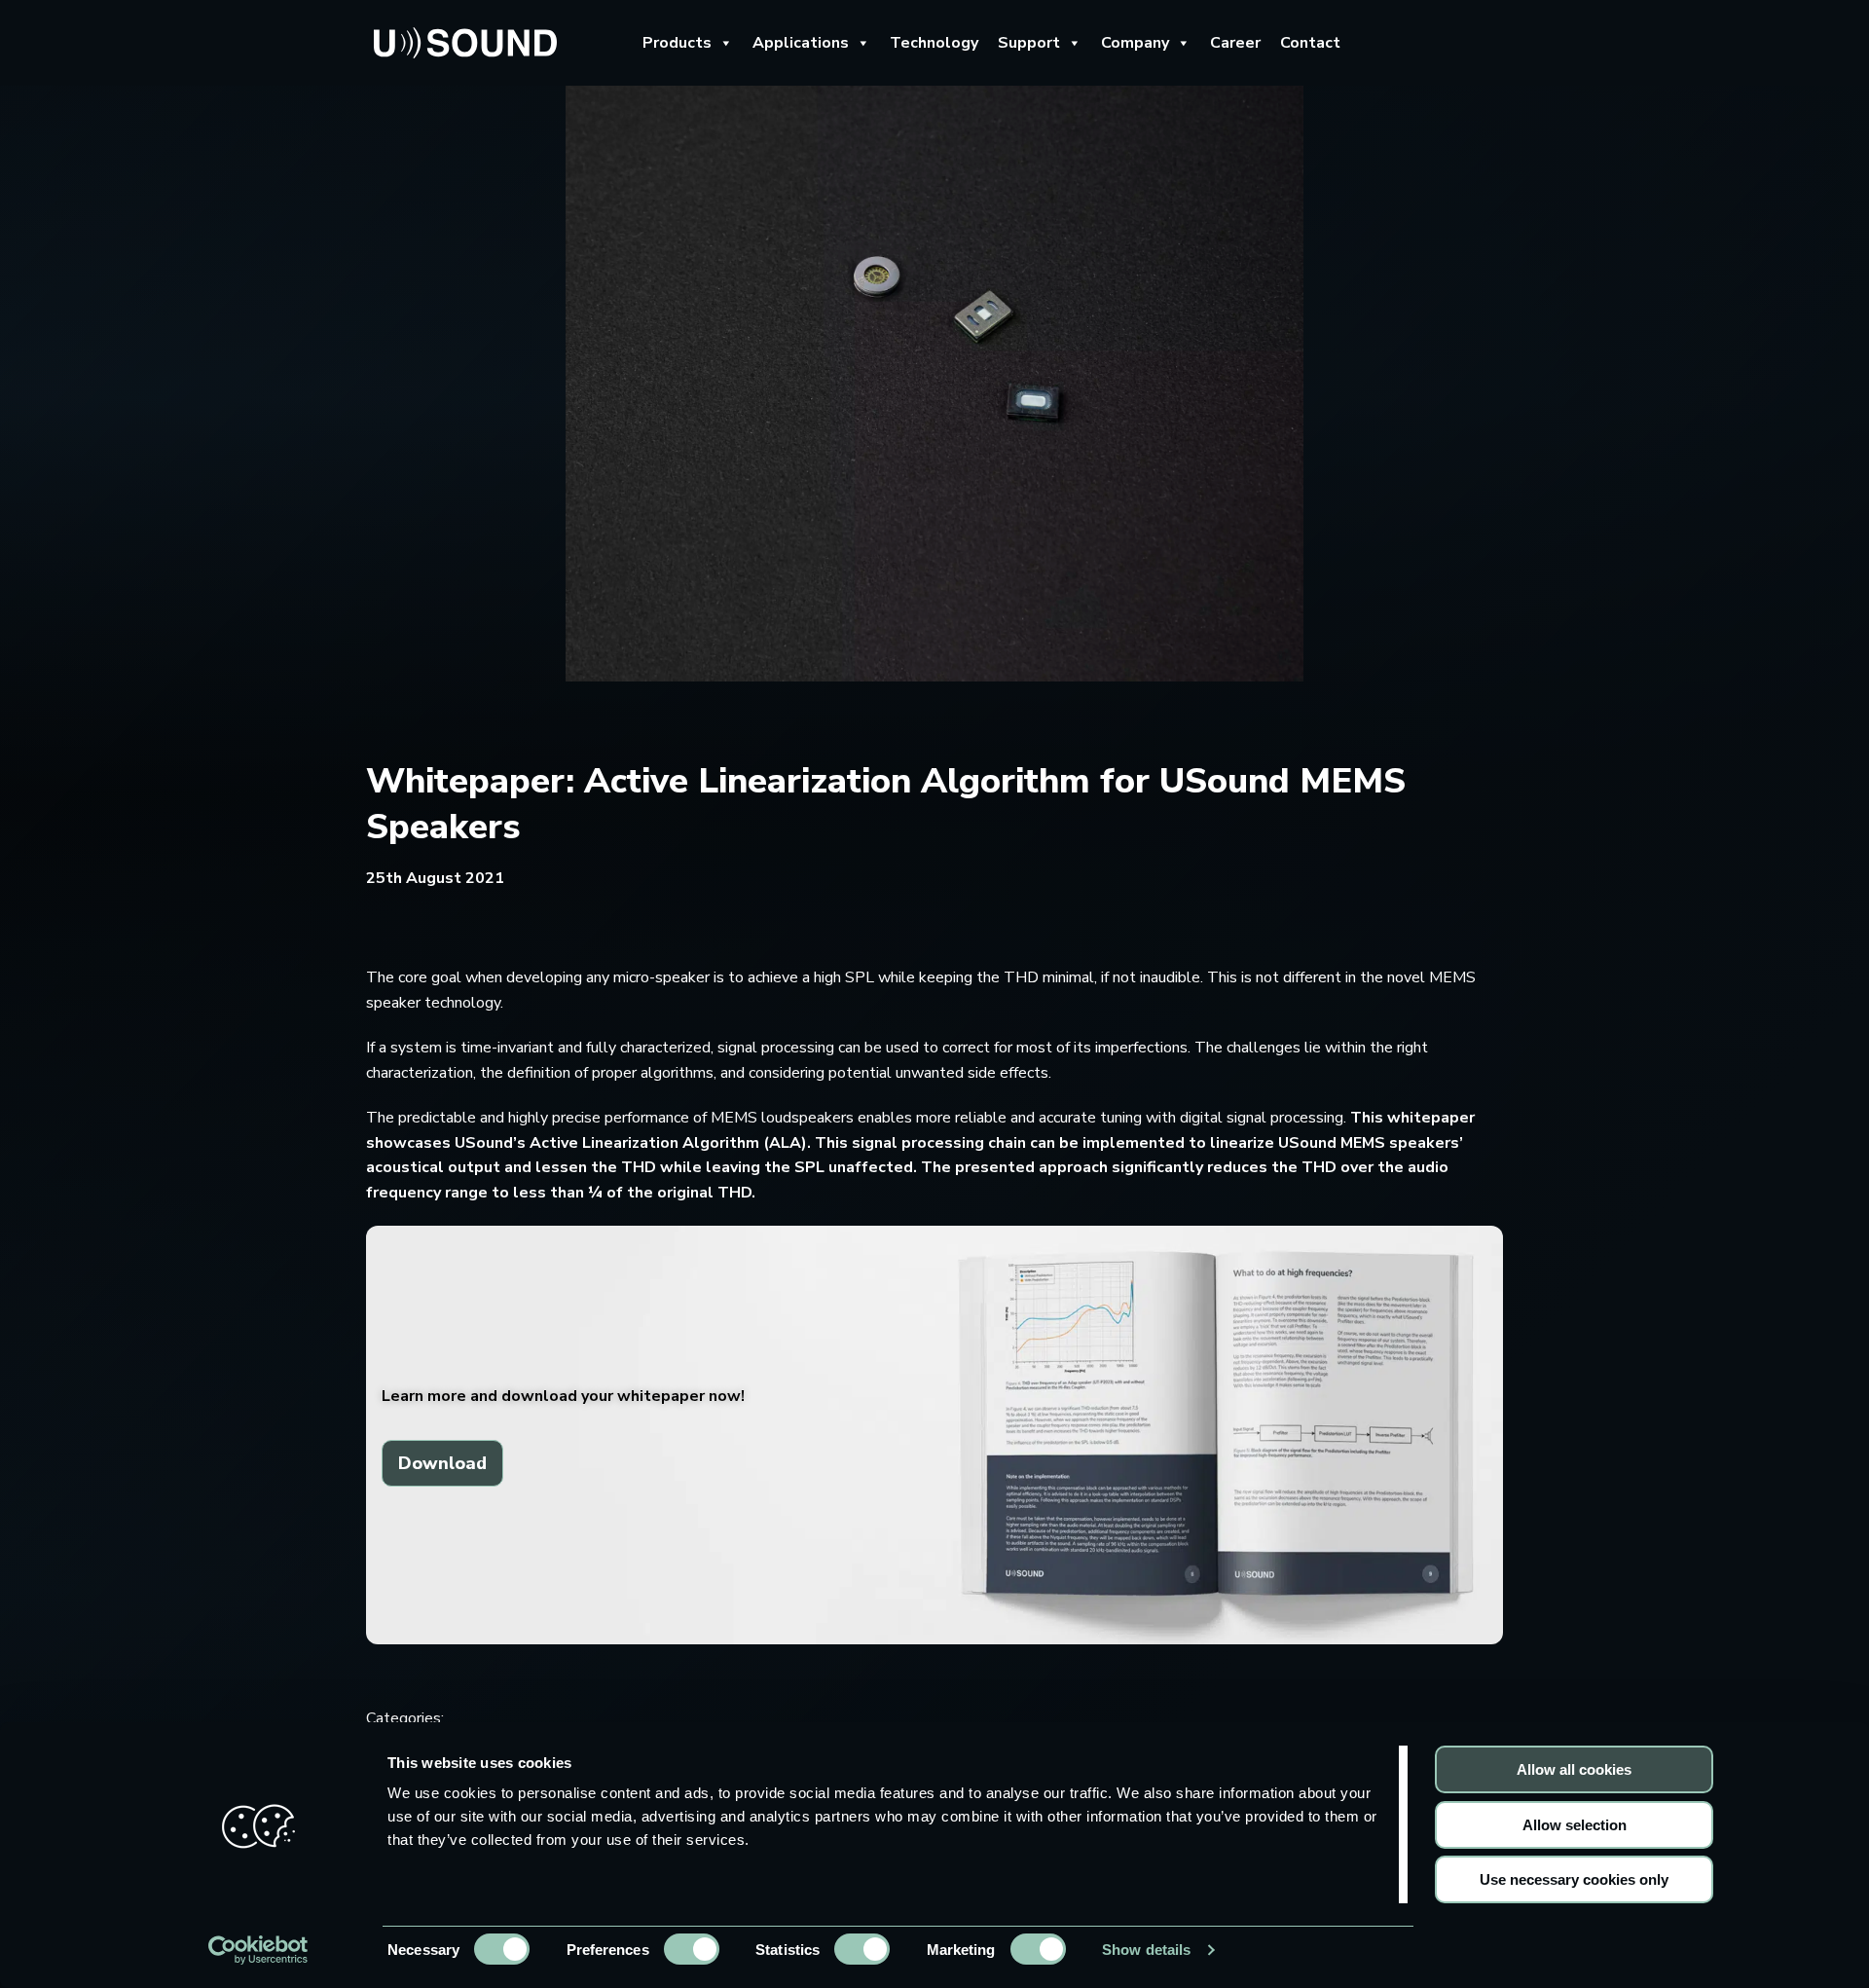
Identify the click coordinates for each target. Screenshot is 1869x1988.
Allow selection (1575, 1825)
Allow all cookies (1574, 1769)
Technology (934, 43)
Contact (1310, 43)
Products (677, 43)
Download (442, 1463)
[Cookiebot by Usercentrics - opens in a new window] (258, 1950)
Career (1235, 43)
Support (1029, 43)
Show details (1146, 1950)
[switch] (692, 1949)
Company (1135, 43)
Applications (801, 43)
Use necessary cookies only (1574, 1879)
